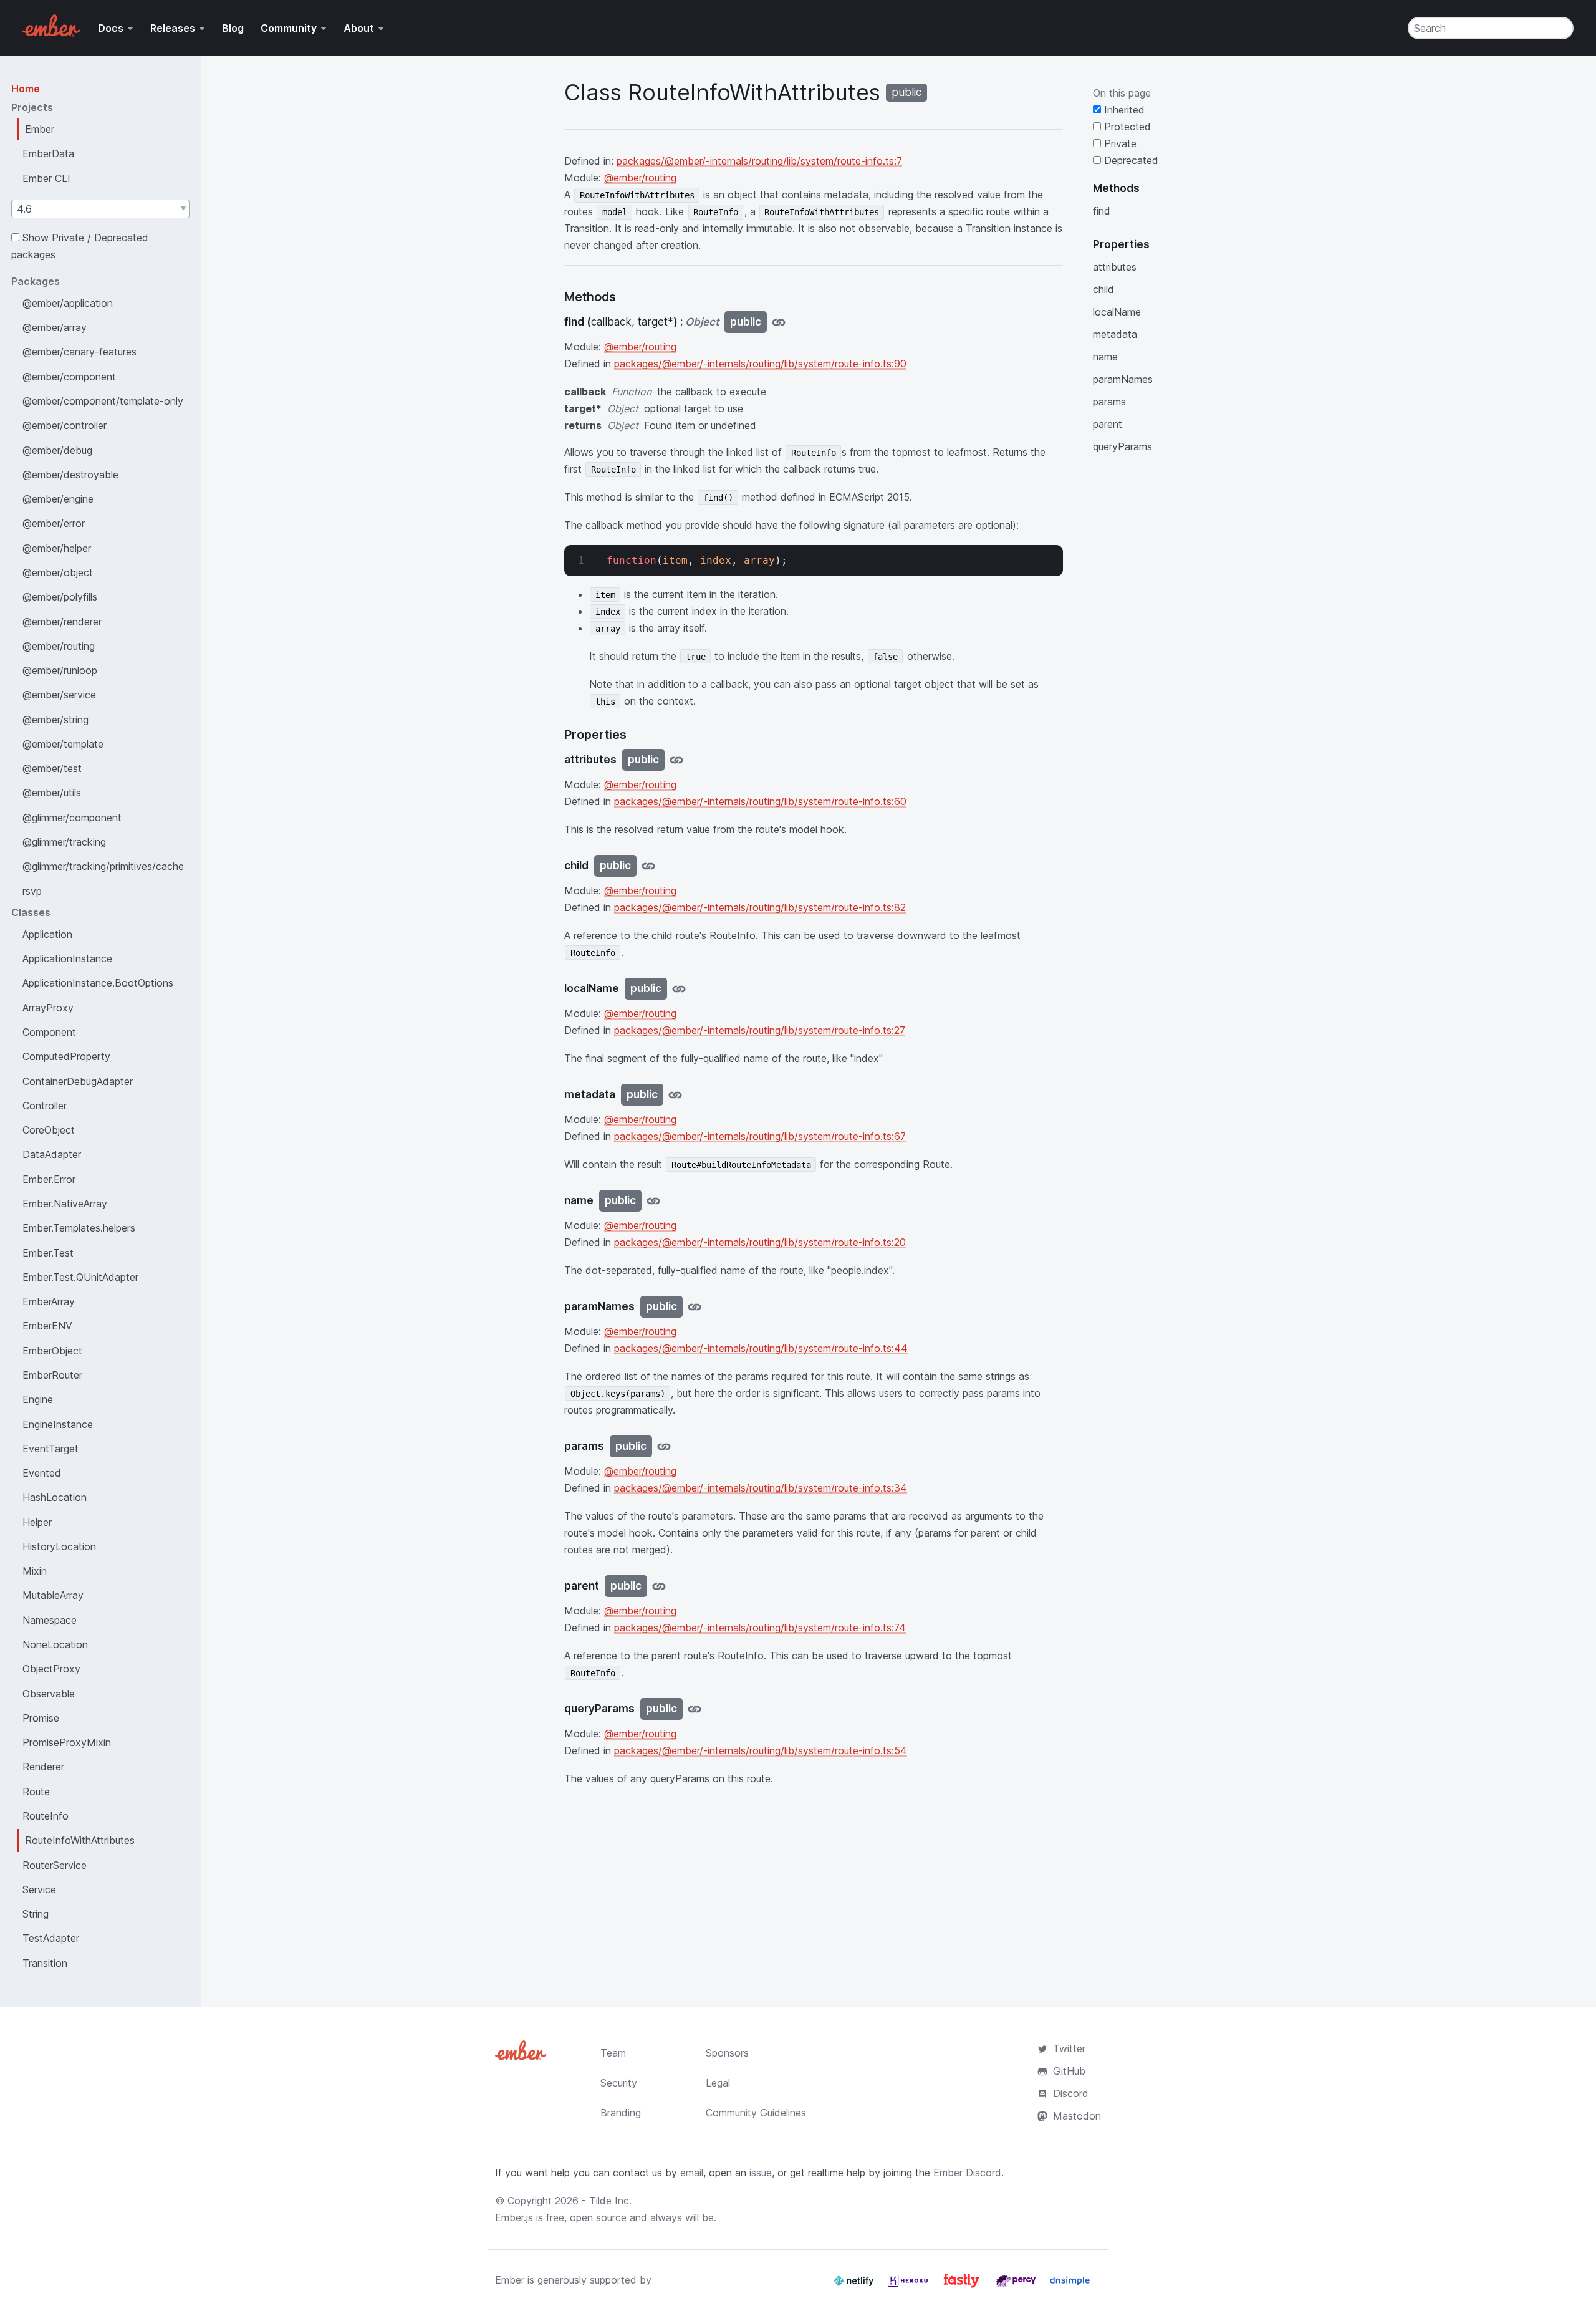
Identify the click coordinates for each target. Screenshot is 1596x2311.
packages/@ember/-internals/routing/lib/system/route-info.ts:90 (760, 364)
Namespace (50, 1620)
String (36, 1914)
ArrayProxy (48, 1008)
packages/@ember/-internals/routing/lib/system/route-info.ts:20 (760, 1242)
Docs (111, 28)
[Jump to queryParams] (695, 1709)
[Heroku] (909, 2285)
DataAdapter (52, 1154)
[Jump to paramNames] (695, 1307)
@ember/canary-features (79, 352)
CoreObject (49, 1130)
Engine (38, 1399)
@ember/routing (59, 646)
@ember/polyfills (60, 597)
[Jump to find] (779, 322)
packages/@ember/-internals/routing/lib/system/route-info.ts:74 (760, 1628)
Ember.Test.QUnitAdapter (80, 1277)
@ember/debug (57, 450)
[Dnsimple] (1070, 2285)
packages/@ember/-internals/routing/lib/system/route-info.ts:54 (761, 1750)
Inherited (1123, 110)
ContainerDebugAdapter (78, 1081)
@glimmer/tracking (64, 842)
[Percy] (1017, 2285)
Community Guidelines (756, 2113)
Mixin (35, 1571)
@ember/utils (52, 793)
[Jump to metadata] (675, 1095)
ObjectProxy (51, 1669)
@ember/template (63, 744)
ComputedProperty (66, 1056)
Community (289, 28)
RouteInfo (46, 1816)
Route (36, 1792)
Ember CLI (46, 178)
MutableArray (53, 1595)
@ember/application (68, 303)
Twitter (1069, 2048)
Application (47, 934)
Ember (40, 129)
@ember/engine (58, 499)
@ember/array (55, 327)
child (1103, 289)
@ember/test (52, 768)
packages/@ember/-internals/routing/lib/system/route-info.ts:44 (761, 1348)
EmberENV (47, 1326)
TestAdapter (51, 1938)
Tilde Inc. (610, 2201)
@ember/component (69, 377)
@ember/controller (65, 425)
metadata (1115, 334)
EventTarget (50, 1449)
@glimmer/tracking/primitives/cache (103, 866)
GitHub (1069, 2071)
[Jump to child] (648, 866)
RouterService (55, 1865)
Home (26, 89)
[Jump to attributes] (676, 760)
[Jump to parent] (659, 1586)
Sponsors (727, 2053)
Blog (233, 28)
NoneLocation (55, 1644)
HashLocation (55, 1497)
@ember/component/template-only (103, 401)
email (692, 2173)
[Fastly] (963, 2285)
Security (619, 2083)
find (1102, 211)
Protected (1126, 127)
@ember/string (55, 720)
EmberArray (49, 1301)
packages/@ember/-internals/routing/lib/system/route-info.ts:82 (760, 907)
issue (761, 2173)
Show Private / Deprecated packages (80, 246)
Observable (49, 1694)
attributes (1115, 267)
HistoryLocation (59, 1546)
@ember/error (54, 523)
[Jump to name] (653, 1201)
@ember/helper (57, 548)
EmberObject (52, 1351)
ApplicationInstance (67, 958)
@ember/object (58, 572)
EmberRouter (52, 1375)
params (1109, 402)
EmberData (48, 153)
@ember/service (59, 695)
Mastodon (1077, 2116)
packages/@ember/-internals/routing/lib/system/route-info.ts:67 (760, 1136)
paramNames (1123, 379)
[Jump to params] (664, 1446)
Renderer (43, 1767)
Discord (1071, 2093)
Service (39, 1889)
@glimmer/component (72, 818)
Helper (37, 1522)
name (1105, 357)
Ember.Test (48, 1253)
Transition (45, 1963)
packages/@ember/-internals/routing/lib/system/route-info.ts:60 (760, 801)
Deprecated (1130, 160)
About (359, 28)
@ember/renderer (62, 622)
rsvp (32, 891)
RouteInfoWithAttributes (80, 1840)
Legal (718, 2083)
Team (613, 2053)
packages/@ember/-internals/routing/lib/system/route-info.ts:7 (759, 161)
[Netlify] (855, 2285)
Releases (173, 28)
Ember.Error (49, 1179)
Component (49, 1032)
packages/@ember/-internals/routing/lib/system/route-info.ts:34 (761, 1488)
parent (1108, 424)
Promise (41, 1718)
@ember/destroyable (70, 475)
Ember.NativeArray (65, 1204)
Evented (42, 1473)
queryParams (1122, 446)
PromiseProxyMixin (67, 1742)
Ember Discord (967, 2173)
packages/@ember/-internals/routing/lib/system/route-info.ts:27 (760, 1030)
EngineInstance (58, 1424)
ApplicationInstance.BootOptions (98, 983)
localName (1117, 312)
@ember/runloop (60, 670)
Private (1119, 143)
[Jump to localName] (679, 989)
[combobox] (100, 209)
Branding (621, 2113)
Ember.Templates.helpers (79, 1228)
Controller (45, 1106)
